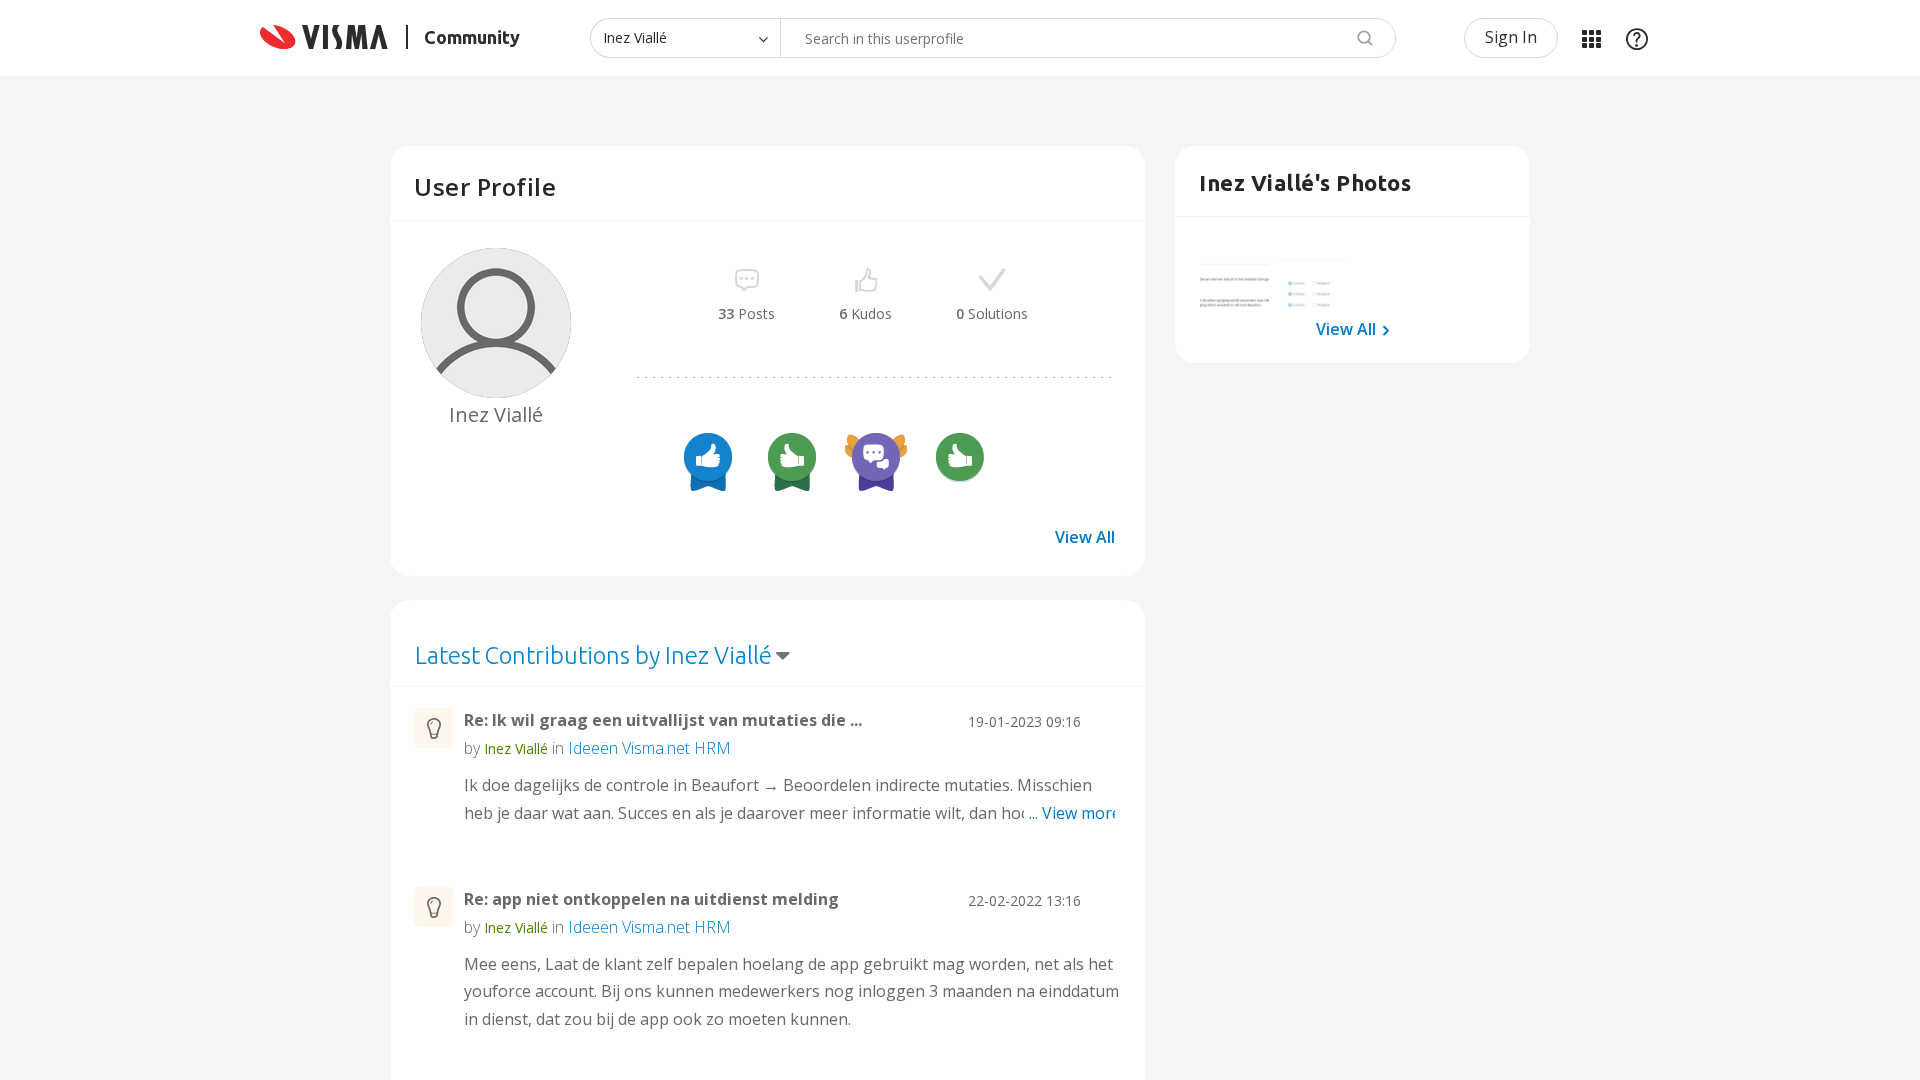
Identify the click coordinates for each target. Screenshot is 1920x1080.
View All (1085, 537)
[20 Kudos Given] (708, 460)
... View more (1075, 813)
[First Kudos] (960, 460)
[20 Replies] (876, 460)
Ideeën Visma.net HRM (649, 748)
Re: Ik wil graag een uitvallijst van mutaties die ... (663, 720)
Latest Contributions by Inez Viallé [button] (593, 655)
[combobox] (1088, 38)
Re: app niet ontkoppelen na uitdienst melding (651, 899)
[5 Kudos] (792, 460)
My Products (1591, 38)
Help (1637, 38)
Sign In (1511, 37)
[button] (1234, 276)
